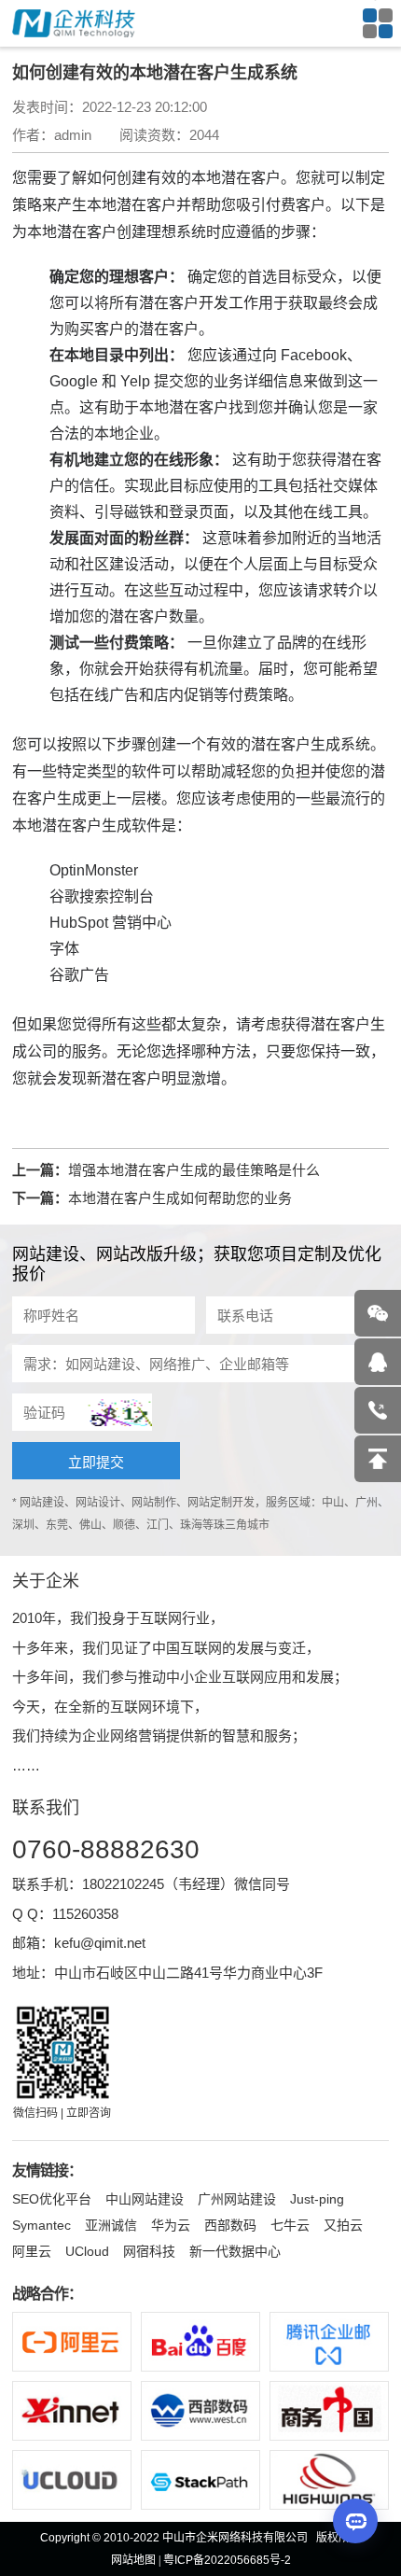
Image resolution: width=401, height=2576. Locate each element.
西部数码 (230, 2225)
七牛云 (290, 2225)
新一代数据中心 (235, 2251)
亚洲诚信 (111, 2225)
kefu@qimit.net (100, 1943)
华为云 (171, 2225)
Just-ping (317, 2199)
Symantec (41, 2225)
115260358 (85, 1914)
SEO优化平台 (52, 2199)
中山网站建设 (145, 2199)
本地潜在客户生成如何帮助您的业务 (180, 1198)
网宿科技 (149, 2251)
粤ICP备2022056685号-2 (227, 2560)
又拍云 (343, 2225)
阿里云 (32, 2251)
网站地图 (133, 2560)
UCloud (87, 2251)
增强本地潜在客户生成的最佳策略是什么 (194, 1170)
